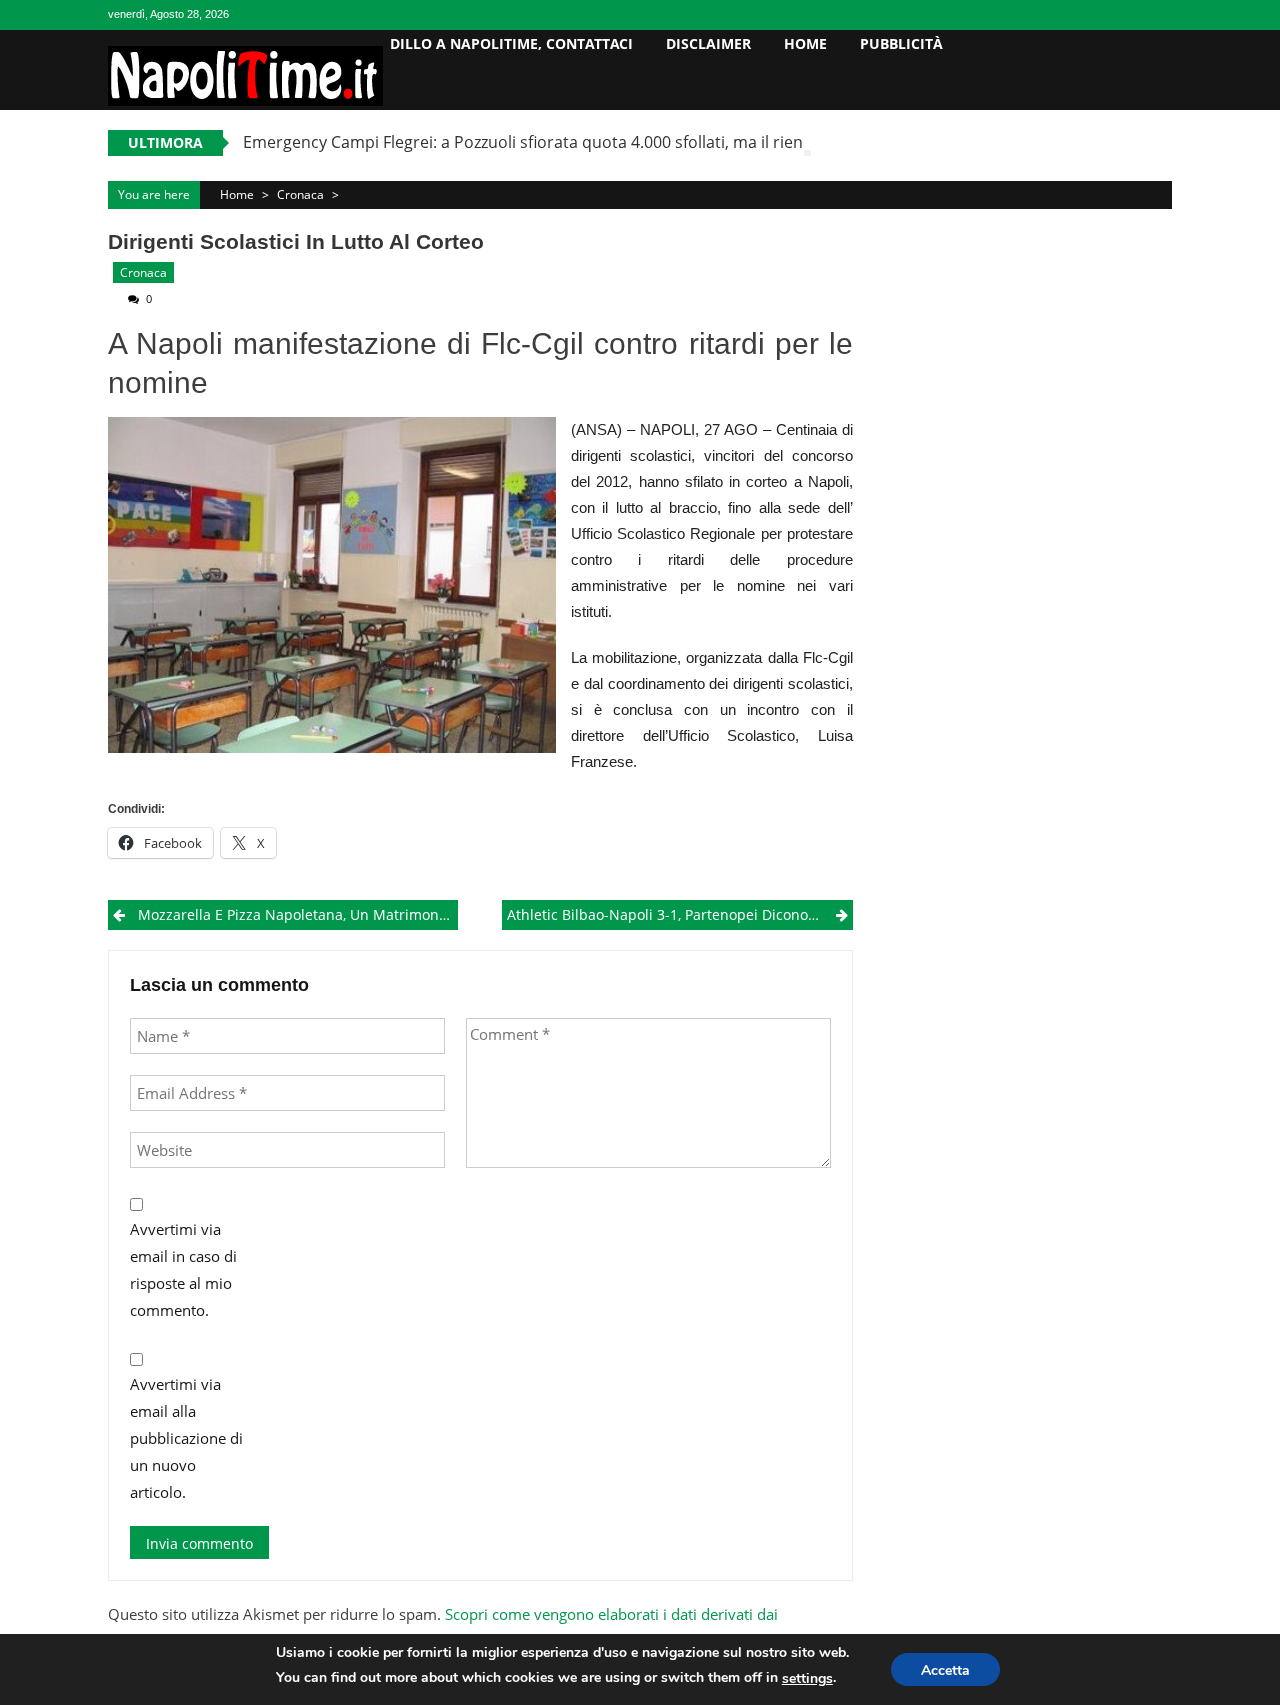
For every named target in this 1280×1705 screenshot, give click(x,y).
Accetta (945, 1670)
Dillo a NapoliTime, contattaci (511, 43)
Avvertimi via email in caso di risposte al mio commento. (183, 1269)
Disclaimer (708, 43)
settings (807, 1678)
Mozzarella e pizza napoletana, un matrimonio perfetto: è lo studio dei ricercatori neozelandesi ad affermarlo (298, 914)
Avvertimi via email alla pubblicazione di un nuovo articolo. (186, 1438)
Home (805, 43)
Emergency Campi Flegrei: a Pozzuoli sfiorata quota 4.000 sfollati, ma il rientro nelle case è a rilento (613, 142)
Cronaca (300, 194)
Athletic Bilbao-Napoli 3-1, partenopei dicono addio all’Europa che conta (679, 914)
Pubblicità (901, 43)
